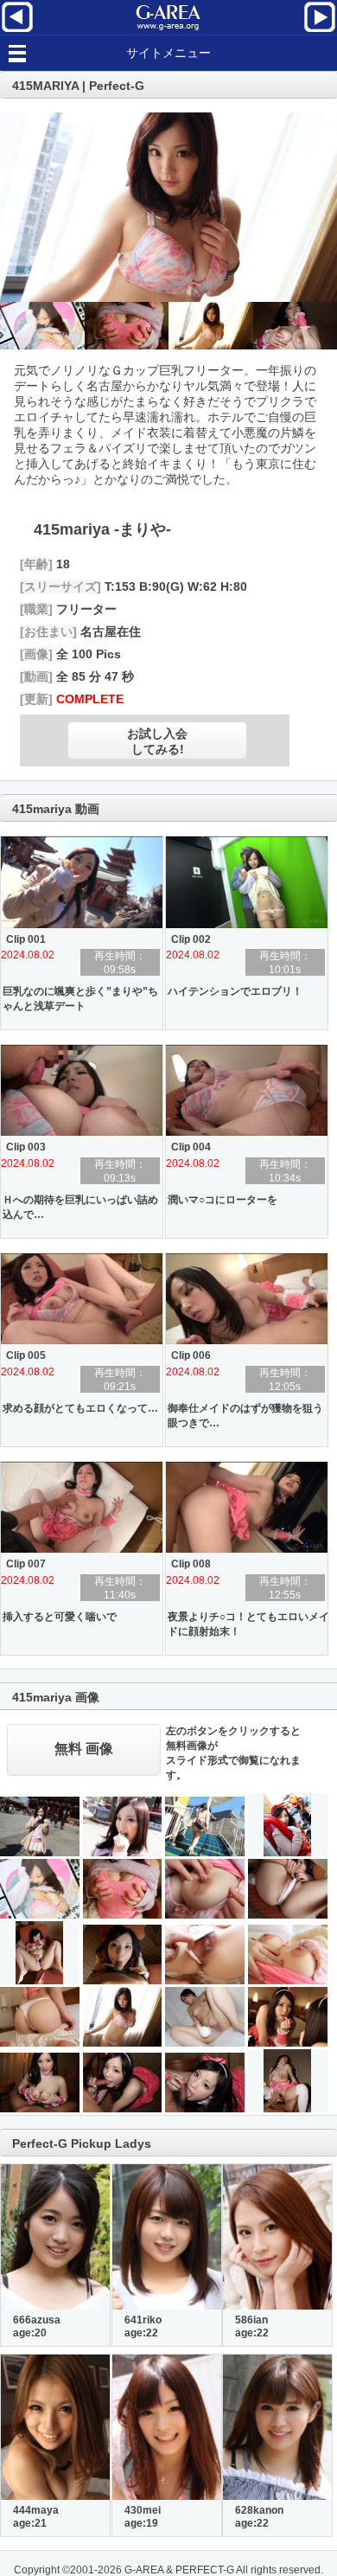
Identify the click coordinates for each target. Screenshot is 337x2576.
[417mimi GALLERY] (17, 30)
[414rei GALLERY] (320, 30)
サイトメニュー (168, 53)
